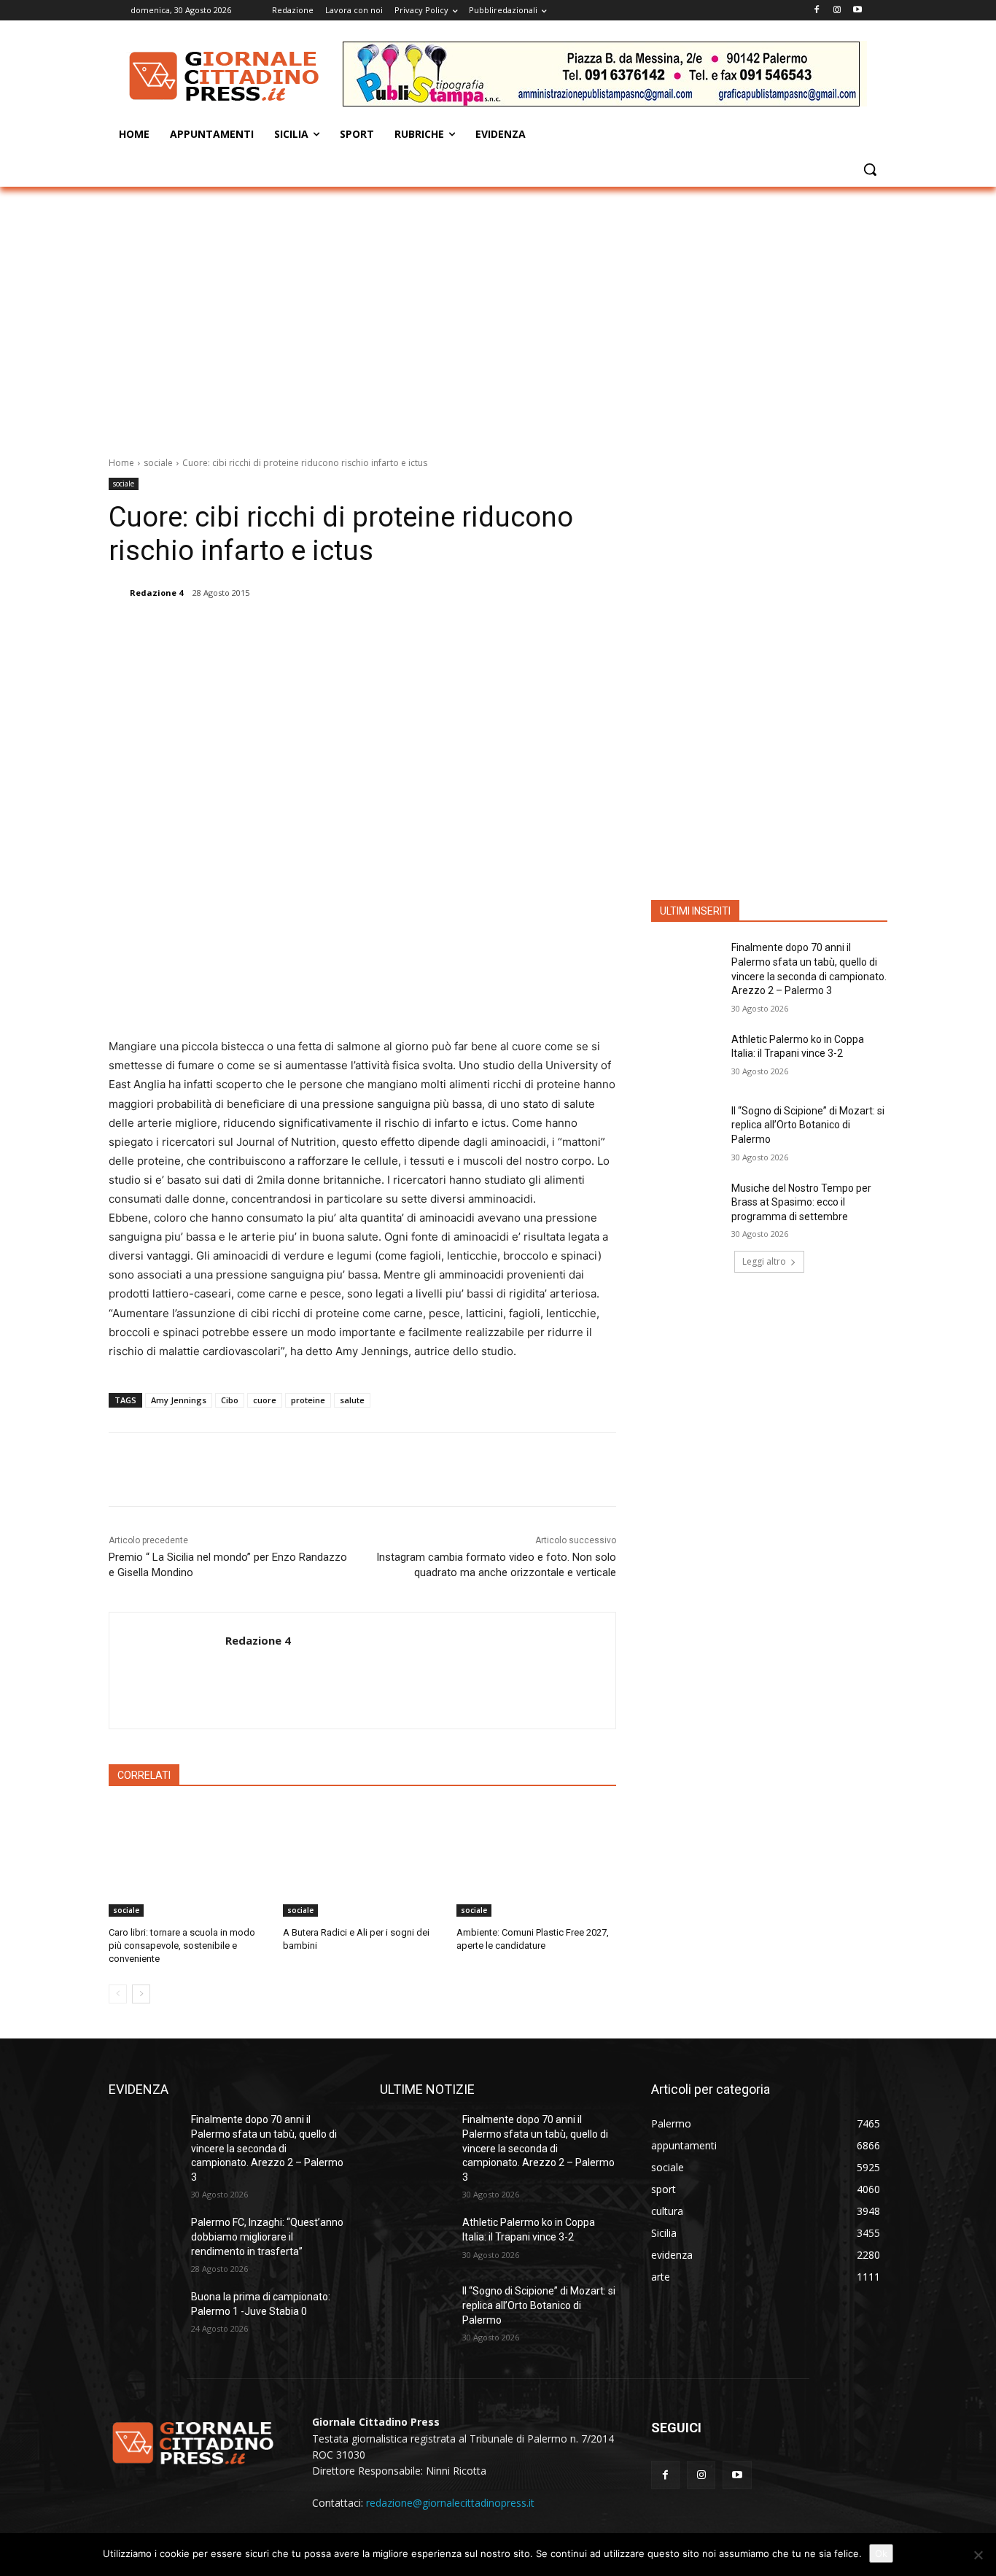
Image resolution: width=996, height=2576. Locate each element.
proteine (308, 1400)
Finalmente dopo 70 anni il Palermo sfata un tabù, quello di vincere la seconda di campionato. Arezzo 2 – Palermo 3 (267, 2148)
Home (121, 463)
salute (352, 1400)
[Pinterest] (296, 630)
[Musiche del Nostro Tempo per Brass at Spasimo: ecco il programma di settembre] (686, 1206)
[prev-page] (118, 1994)
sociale (158, 463)
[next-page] (141, 1994)
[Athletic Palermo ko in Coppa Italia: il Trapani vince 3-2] (686, 1058)
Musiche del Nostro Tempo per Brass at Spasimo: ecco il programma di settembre (801, 1202)
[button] (870, 169)
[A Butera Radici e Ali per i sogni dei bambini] (363, 1861)
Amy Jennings (179, 1400)
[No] (978, 2555)
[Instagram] (837, 11)
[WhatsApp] (330, 630)
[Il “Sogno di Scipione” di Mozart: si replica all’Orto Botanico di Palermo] (686, 1129)
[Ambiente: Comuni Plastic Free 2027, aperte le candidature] (536, 1861)
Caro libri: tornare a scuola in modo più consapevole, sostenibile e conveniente (182, 1945)
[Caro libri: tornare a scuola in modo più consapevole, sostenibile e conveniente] (188, 1861)
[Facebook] (817, 11)
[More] (364, 630)
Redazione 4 (156, 593)
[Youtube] (857, 11)
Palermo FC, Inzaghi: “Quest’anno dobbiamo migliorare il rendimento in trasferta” (267, 2236)
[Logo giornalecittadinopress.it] (225, 76)
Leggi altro (764, 1261)
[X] (262, 630)
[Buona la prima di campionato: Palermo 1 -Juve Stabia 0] (144, 2315)
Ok (881, 2553)
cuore (265, 1400)
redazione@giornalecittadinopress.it (450, 2503)
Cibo (230, 1400)
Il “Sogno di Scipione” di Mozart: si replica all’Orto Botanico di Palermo (808, 1125)
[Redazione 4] (118, 593)
